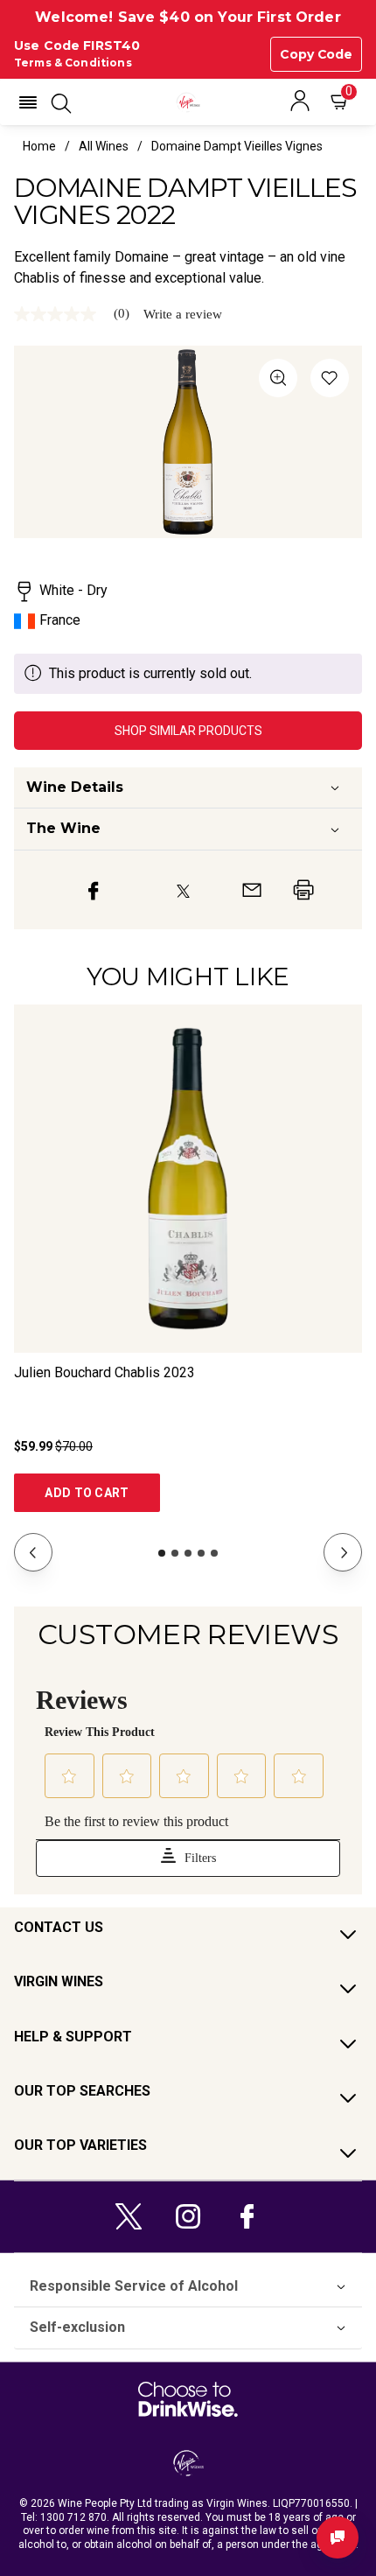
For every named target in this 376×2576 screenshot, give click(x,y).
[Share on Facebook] (94, 890)
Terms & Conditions (73, 63)
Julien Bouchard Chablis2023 (104, 1372)
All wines (104, 146)
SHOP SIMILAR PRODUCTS (188, 731)
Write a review (183, 315)
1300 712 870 (73, 2517)
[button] (28, 102)
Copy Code (316, 54)
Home (39, 146)
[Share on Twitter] (183, 890)
